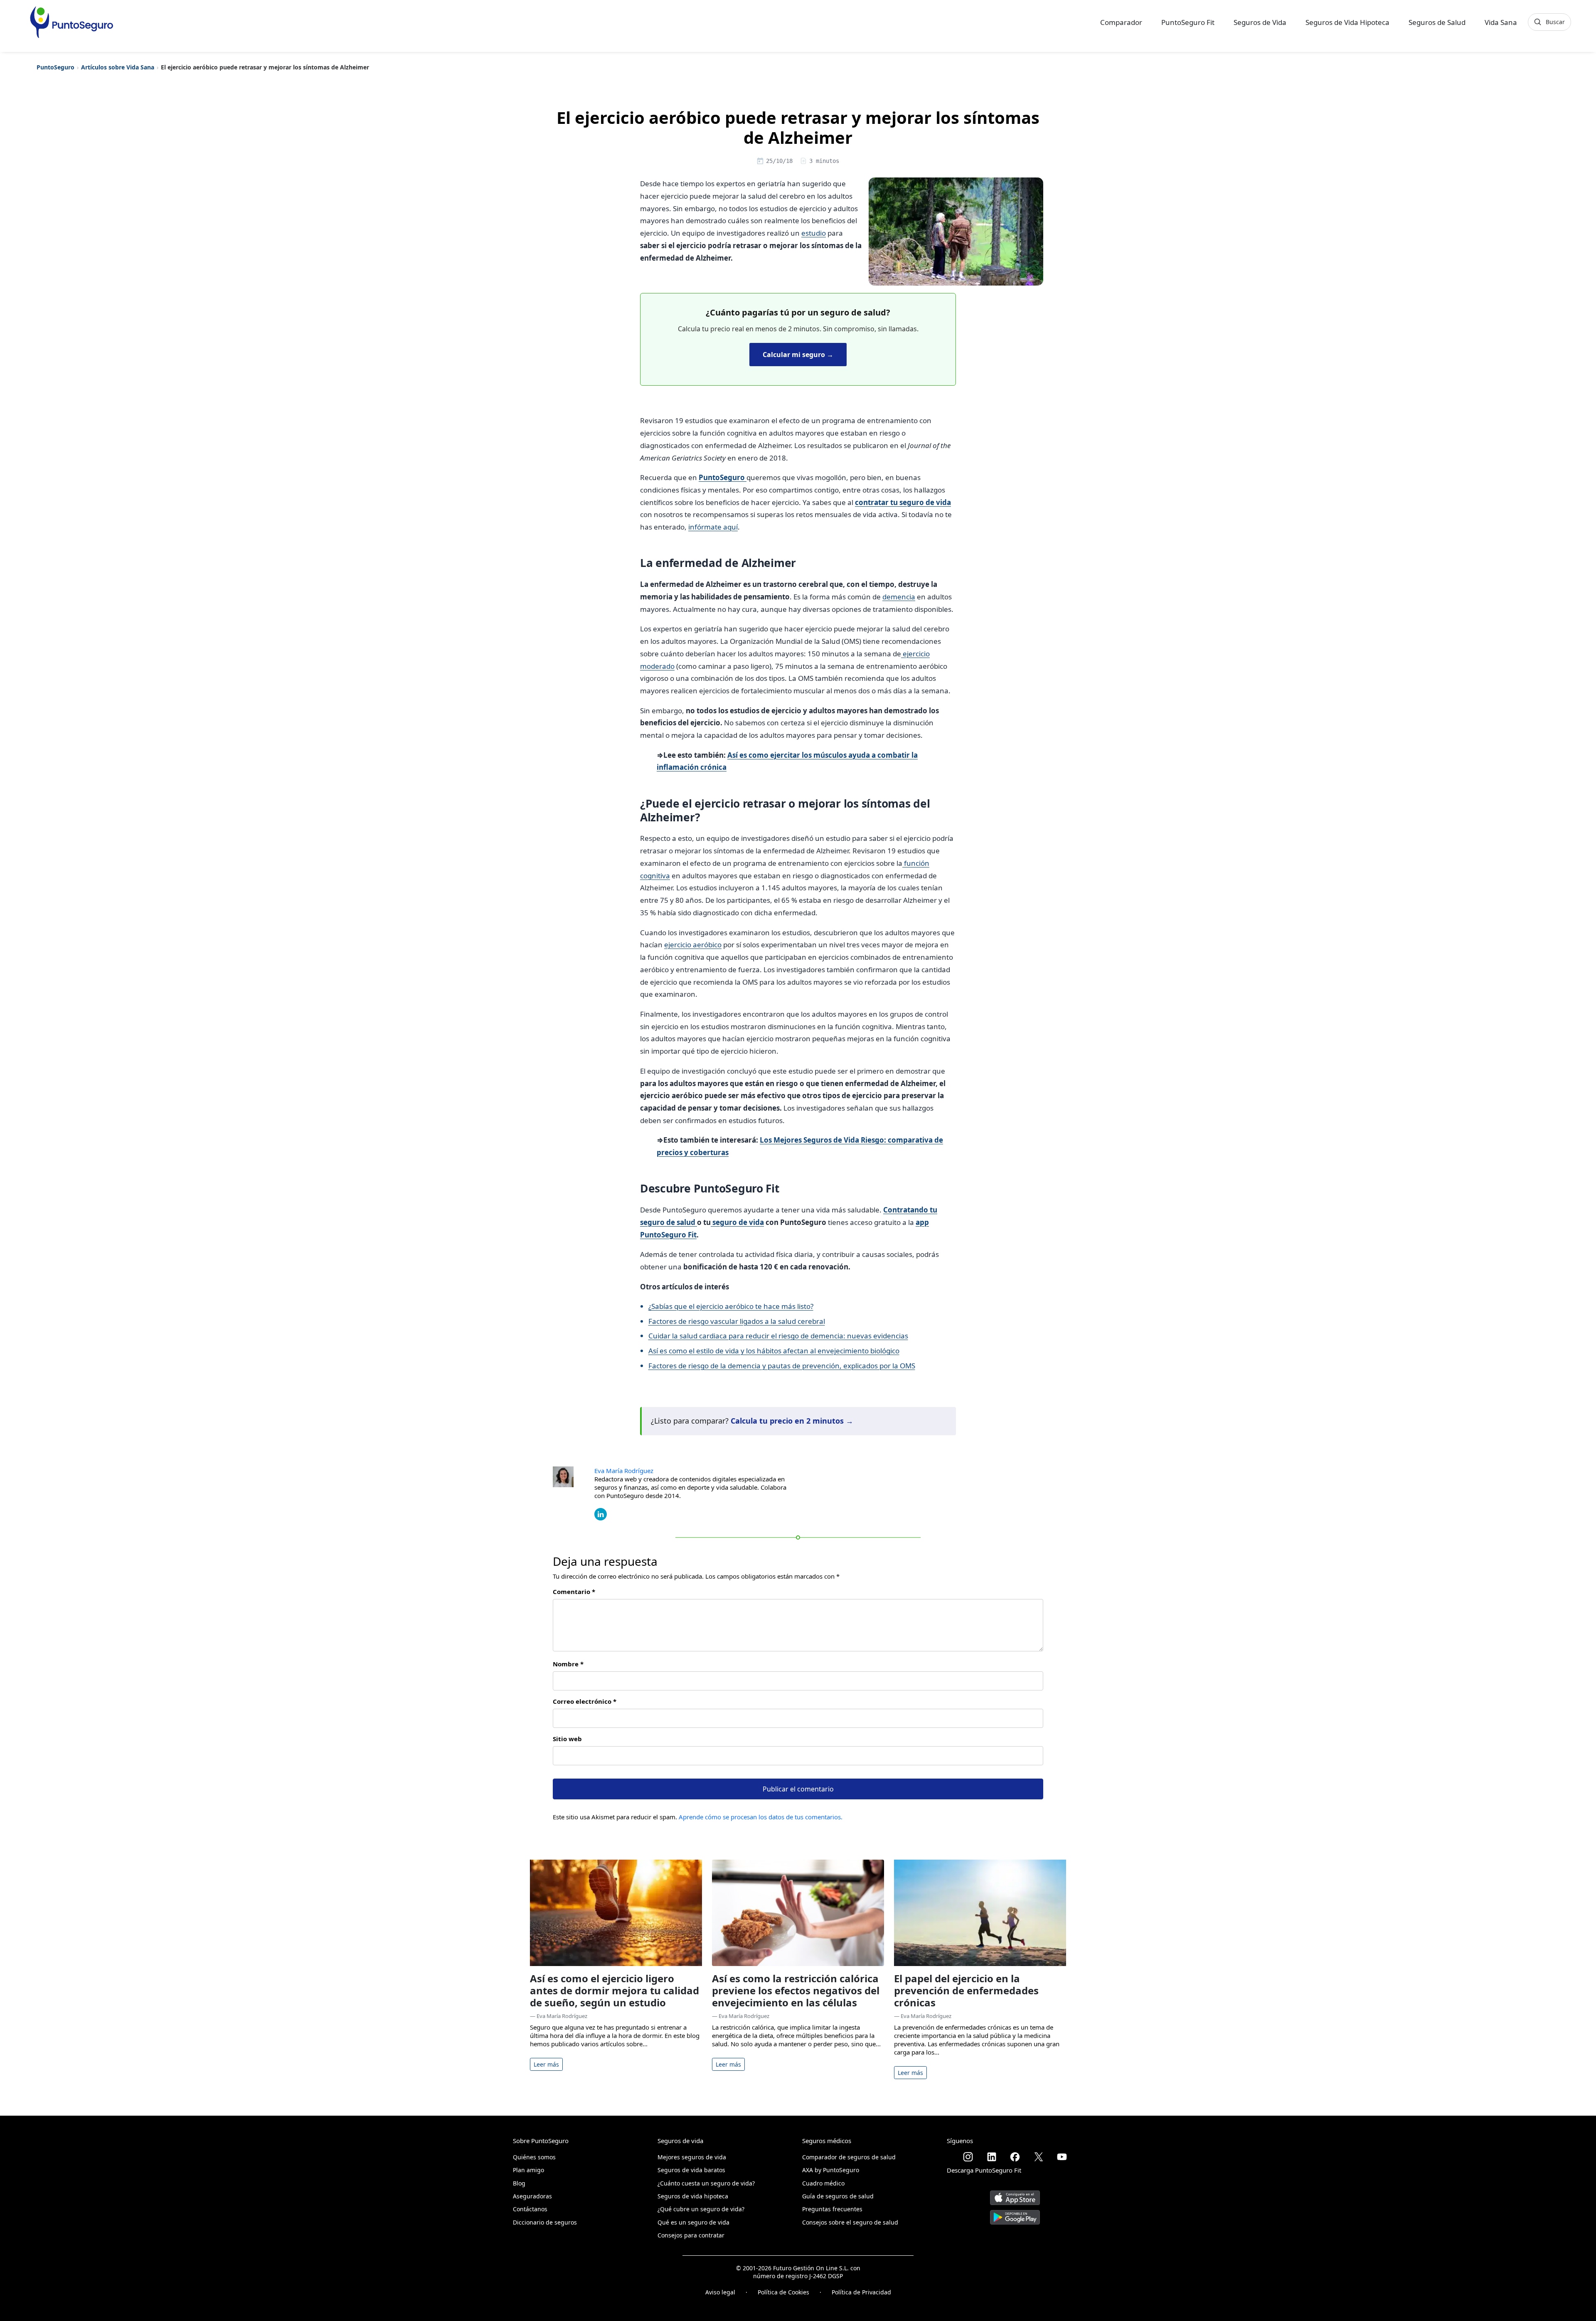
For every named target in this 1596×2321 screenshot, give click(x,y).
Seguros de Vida (1260, 22)
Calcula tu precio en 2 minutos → (792, 1421)
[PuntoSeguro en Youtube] (1062, 2157)
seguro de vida (737, 1222)
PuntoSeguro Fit (1188, 22)
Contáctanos (530, 2209)
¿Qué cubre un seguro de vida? (701, 2209)
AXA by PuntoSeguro (831, 2170)
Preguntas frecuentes (832, 2209)
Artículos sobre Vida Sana (118, 67)
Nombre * (568, 1664)
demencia (899, 597)
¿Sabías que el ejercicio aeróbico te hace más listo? (731, 1306)
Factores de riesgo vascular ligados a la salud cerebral (737, 1321)
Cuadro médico (823, 2183)
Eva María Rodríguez (624, 1471)
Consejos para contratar (691, 2235)
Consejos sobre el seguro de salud (850, 2222)
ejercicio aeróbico (693, 945)
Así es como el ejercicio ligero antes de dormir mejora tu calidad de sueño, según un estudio (615, 1990)
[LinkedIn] (601, 1513)
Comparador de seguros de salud (849, 2157)
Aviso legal (720, 2292)
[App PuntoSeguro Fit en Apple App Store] (1015, 2194)
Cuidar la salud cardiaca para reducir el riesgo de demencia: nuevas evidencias (778, 1336)
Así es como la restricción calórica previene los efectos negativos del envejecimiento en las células (796, 1990)
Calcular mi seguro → (798, 355)
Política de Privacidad (861, 2292)
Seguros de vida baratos (691, 2170)
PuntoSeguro (55, 67)
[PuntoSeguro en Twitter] (1039, 2157)
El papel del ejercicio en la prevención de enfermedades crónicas (966, 1990)
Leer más (546, 2064)
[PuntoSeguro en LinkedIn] (992, 2157)
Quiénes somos (534, 2157)
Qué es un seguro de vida (693, 2222)
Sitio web (567, 1739)
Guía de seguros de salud (838, 2196)
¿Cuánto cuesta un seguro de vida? (706, 2183)
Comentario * (574, 1592)
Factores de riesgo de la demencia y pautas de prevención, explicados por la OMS (782, 1366)
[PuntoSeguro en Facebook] (1015, 2157)
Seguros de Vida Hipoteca (1347, 22)
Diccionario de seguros (545, 2222)
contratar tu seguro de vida (903, 502)
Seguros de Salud (1437, 22)
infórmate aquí (713, 527)
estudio (814, 233)
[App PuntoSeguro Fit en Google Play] (1015, 2214)
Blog (519, 2183)
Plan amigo (528, 2170)
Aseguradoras (532, 2196)
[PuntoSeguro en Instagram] (968, 2157)
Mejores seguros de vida (692, 2157)
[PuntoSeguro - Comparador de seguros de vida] (71, 22)
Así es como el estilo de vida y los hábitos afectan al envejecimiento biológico (774, 1351)
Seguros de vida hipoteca (693, 2196)
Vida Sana (1501, 22)
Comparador (1121, 22)
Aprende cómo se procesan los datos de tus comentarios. (761, 1817)
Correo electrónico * (585, 1701)
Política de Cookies (783, 2292)
